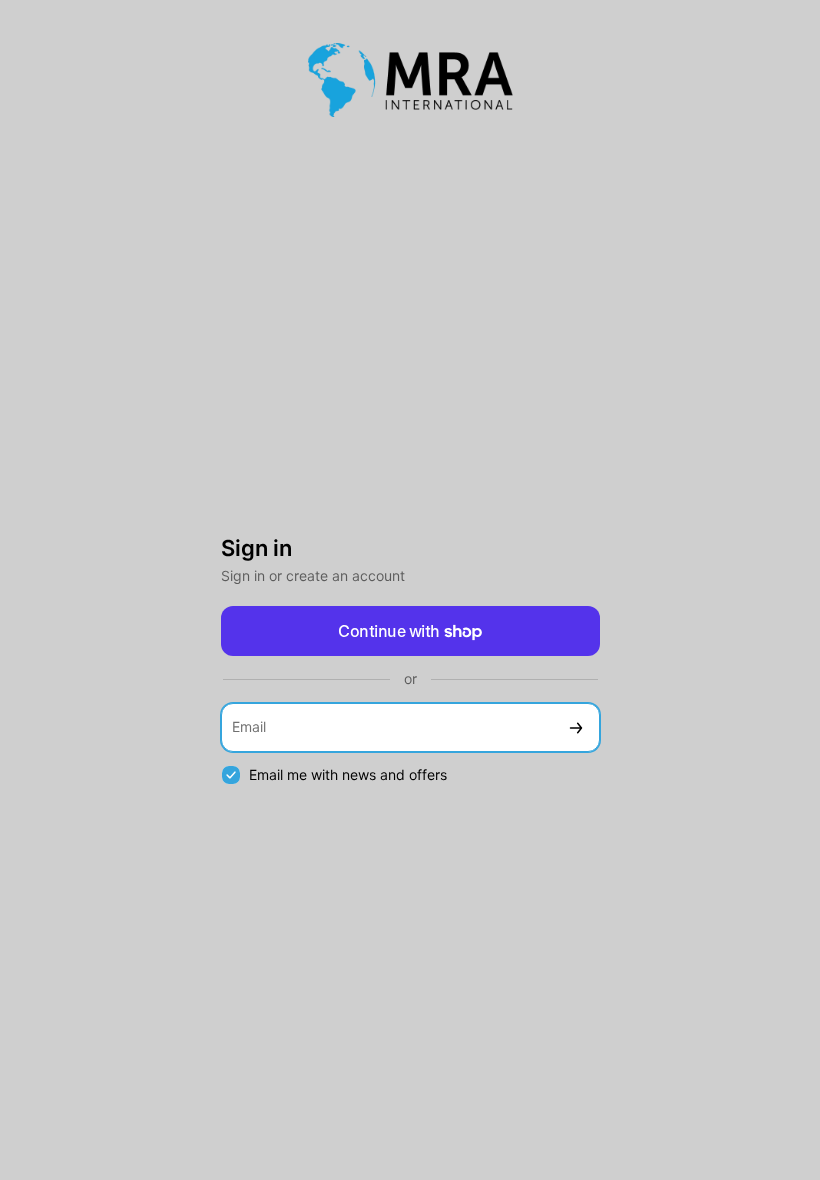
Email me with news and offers (348, 774)
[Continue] (576, 727)
